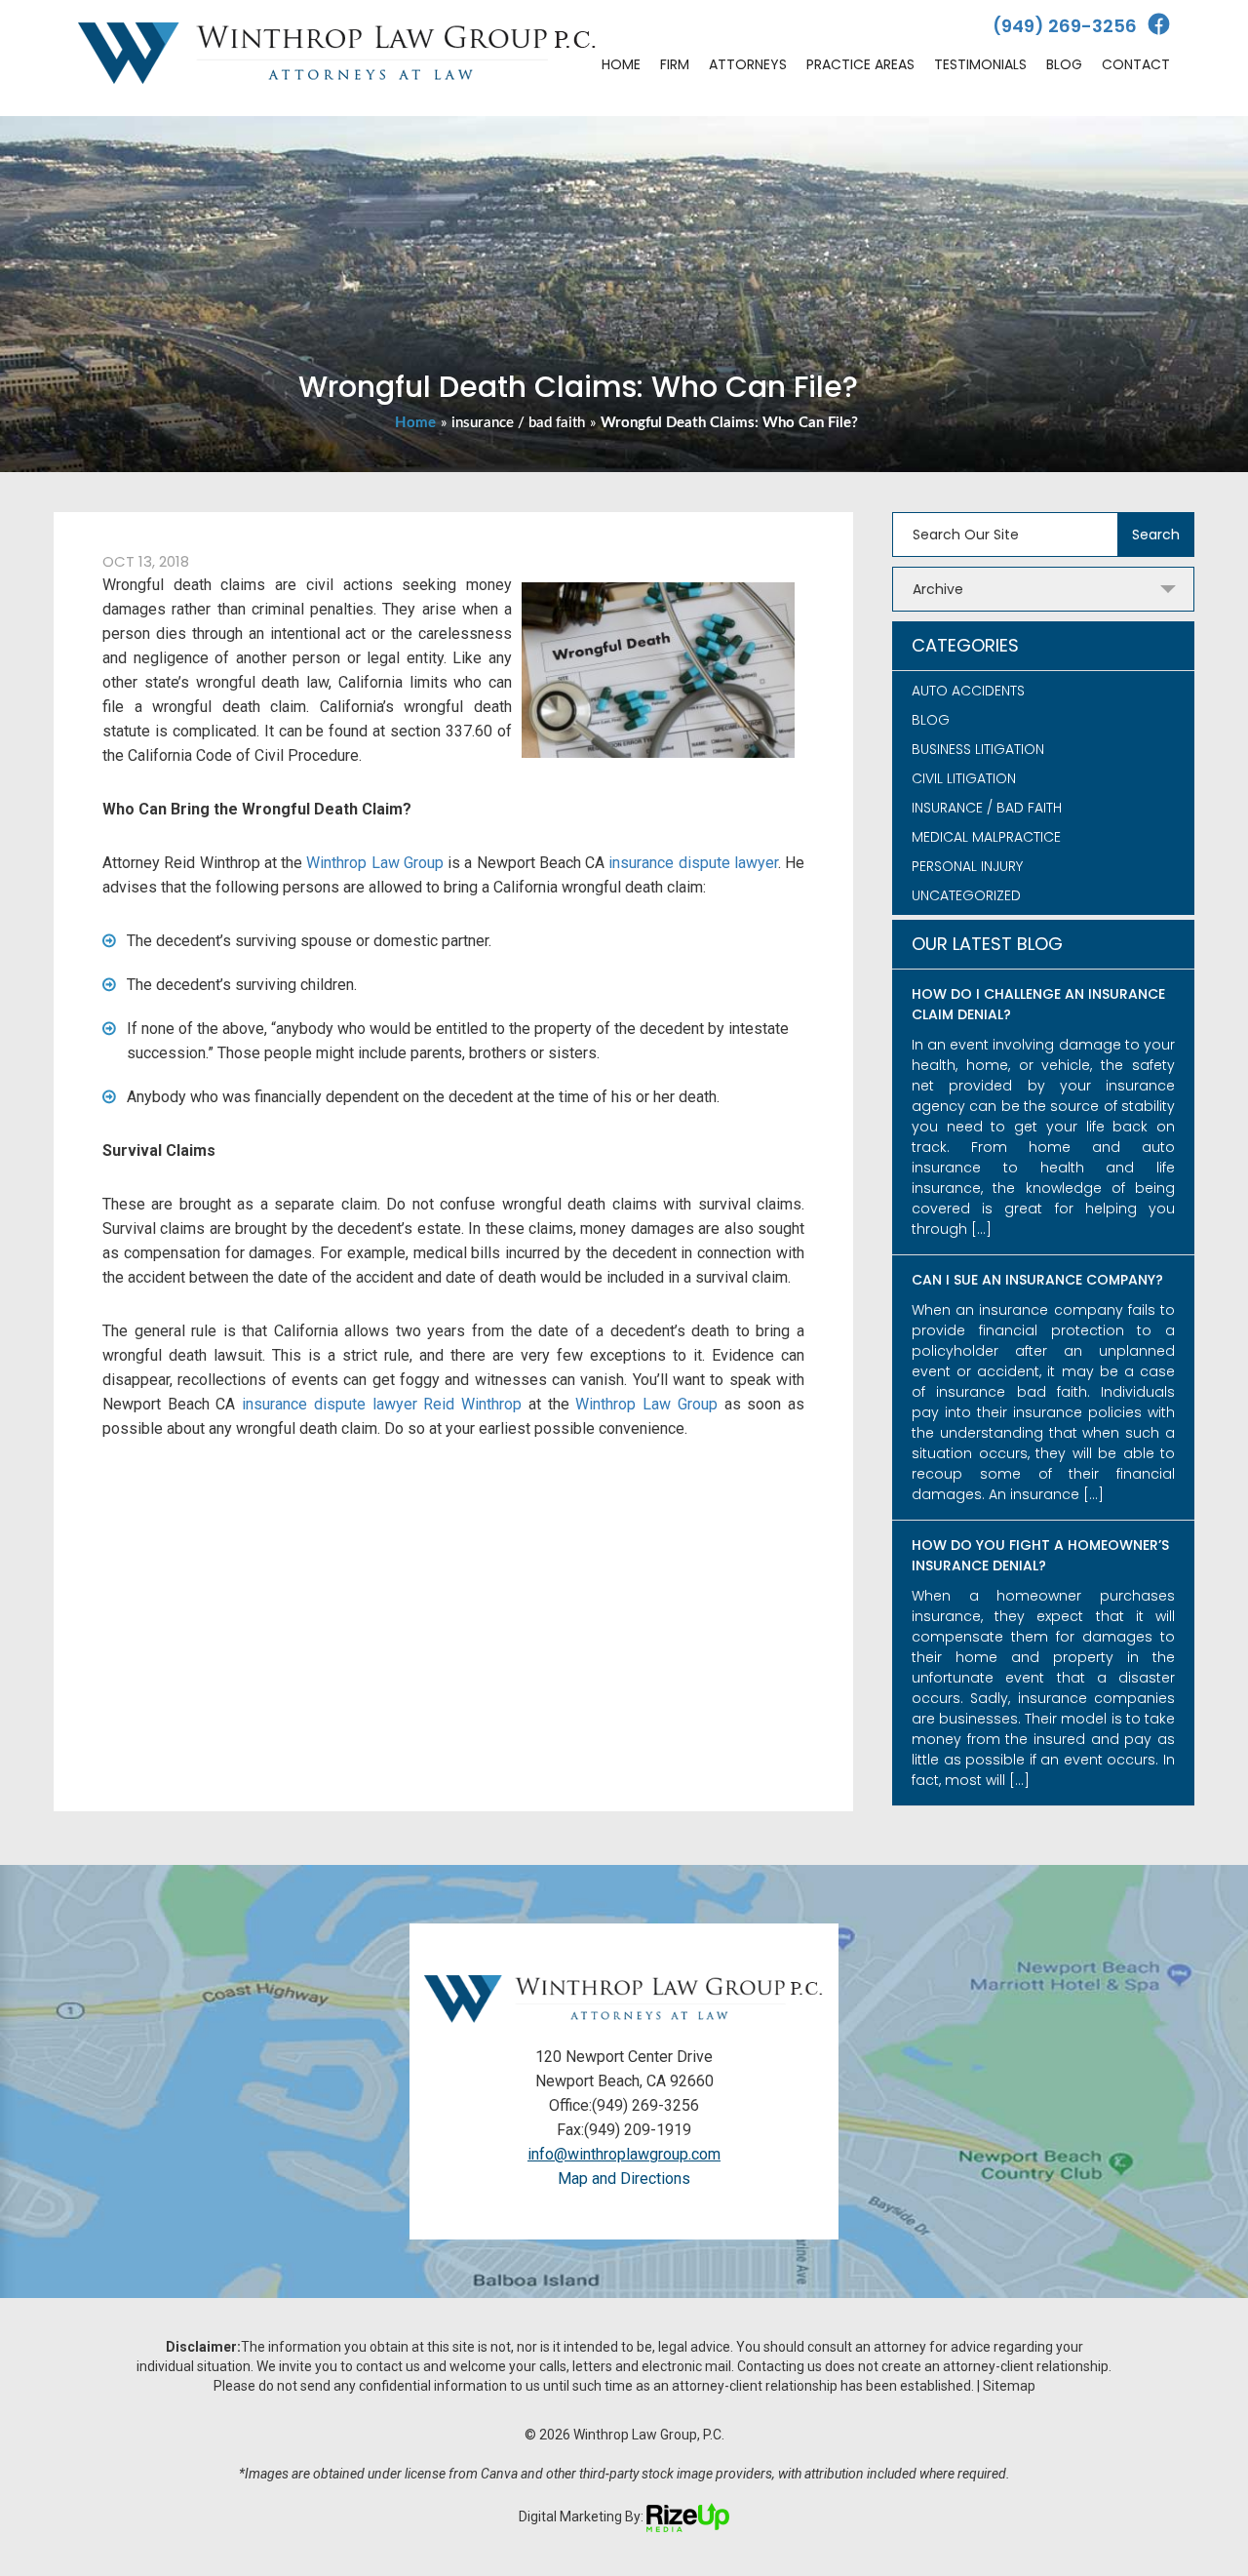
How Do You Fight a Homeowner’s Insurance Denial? (1040, 1555)
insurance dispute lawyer (693, 863)
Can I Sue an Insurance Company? (1037, 1280)
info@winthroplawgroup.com (624, 2154)
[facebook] (1159, 25)
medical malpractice (986, 837)
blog (931, 720)
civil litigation (964, 778)
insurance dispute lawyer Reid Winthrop (382, 1404)
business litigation (978, 749)
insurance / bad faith (518, 423)
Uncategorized (966, 895)
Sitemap (1009, 2386)
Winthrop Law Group (375, 863)
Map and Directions (624, 2179)
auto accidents (968, 691)
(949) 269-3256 (1065, 26)
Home (415, 423)
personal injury (967, 866)
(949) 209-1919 (638, 2130)
